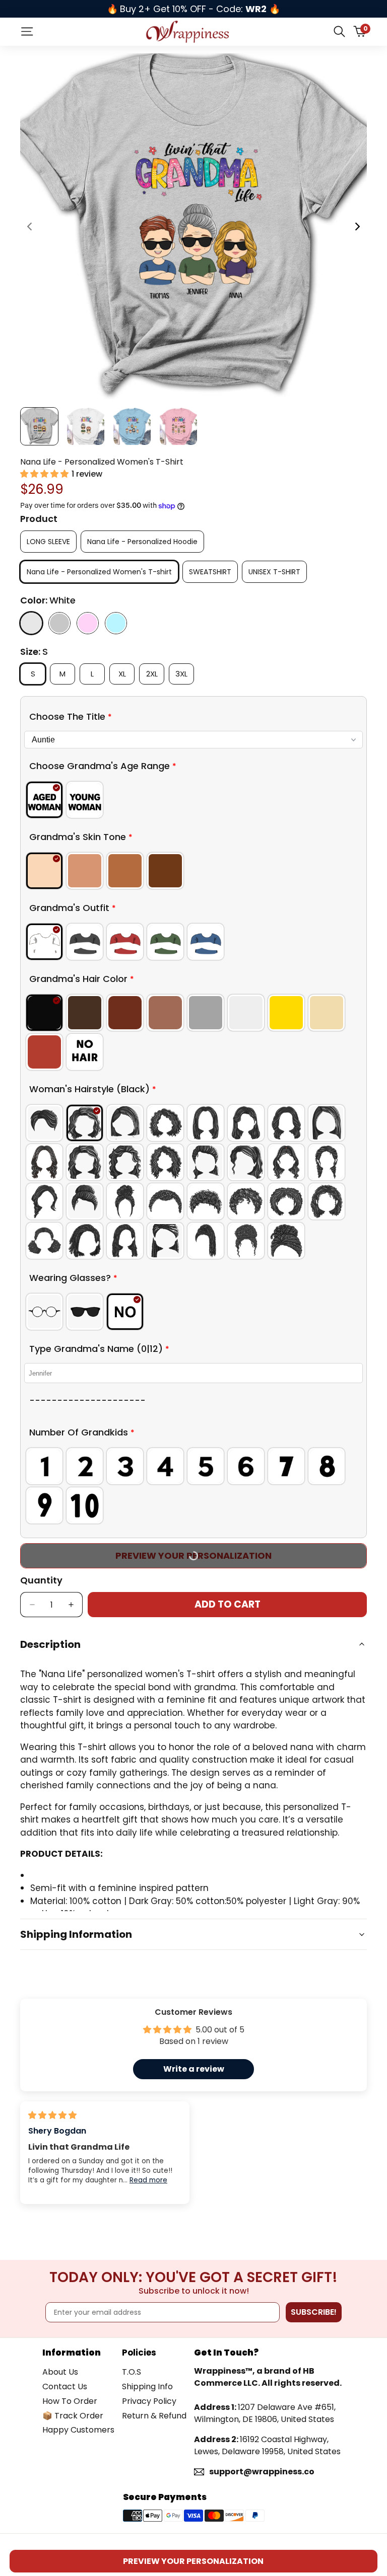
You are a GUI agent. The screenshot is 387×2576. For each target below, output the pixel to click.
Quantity (41, 1580)
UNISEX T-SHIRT (274, 572)
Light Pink (88, 623)
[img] (52, 2115)
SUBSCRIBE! (314, 2312)
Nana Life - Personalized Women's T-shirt (99, 572)
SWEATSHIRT (210, 572)
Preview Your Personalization (193, 2561)
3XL (185, 673)
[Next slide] (357, 226)
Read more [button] (148, 2180)
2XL (155, 673)
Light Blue (116, 623)
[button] (45, 474)
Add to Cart (228, 1604)
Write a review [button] (194, 2069)
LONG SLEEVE (48, 542)
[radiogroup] (193, 800)
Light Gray (59, 623)
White (31, 623)
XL (126, 673)
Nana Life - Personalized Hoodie (142, 542)
